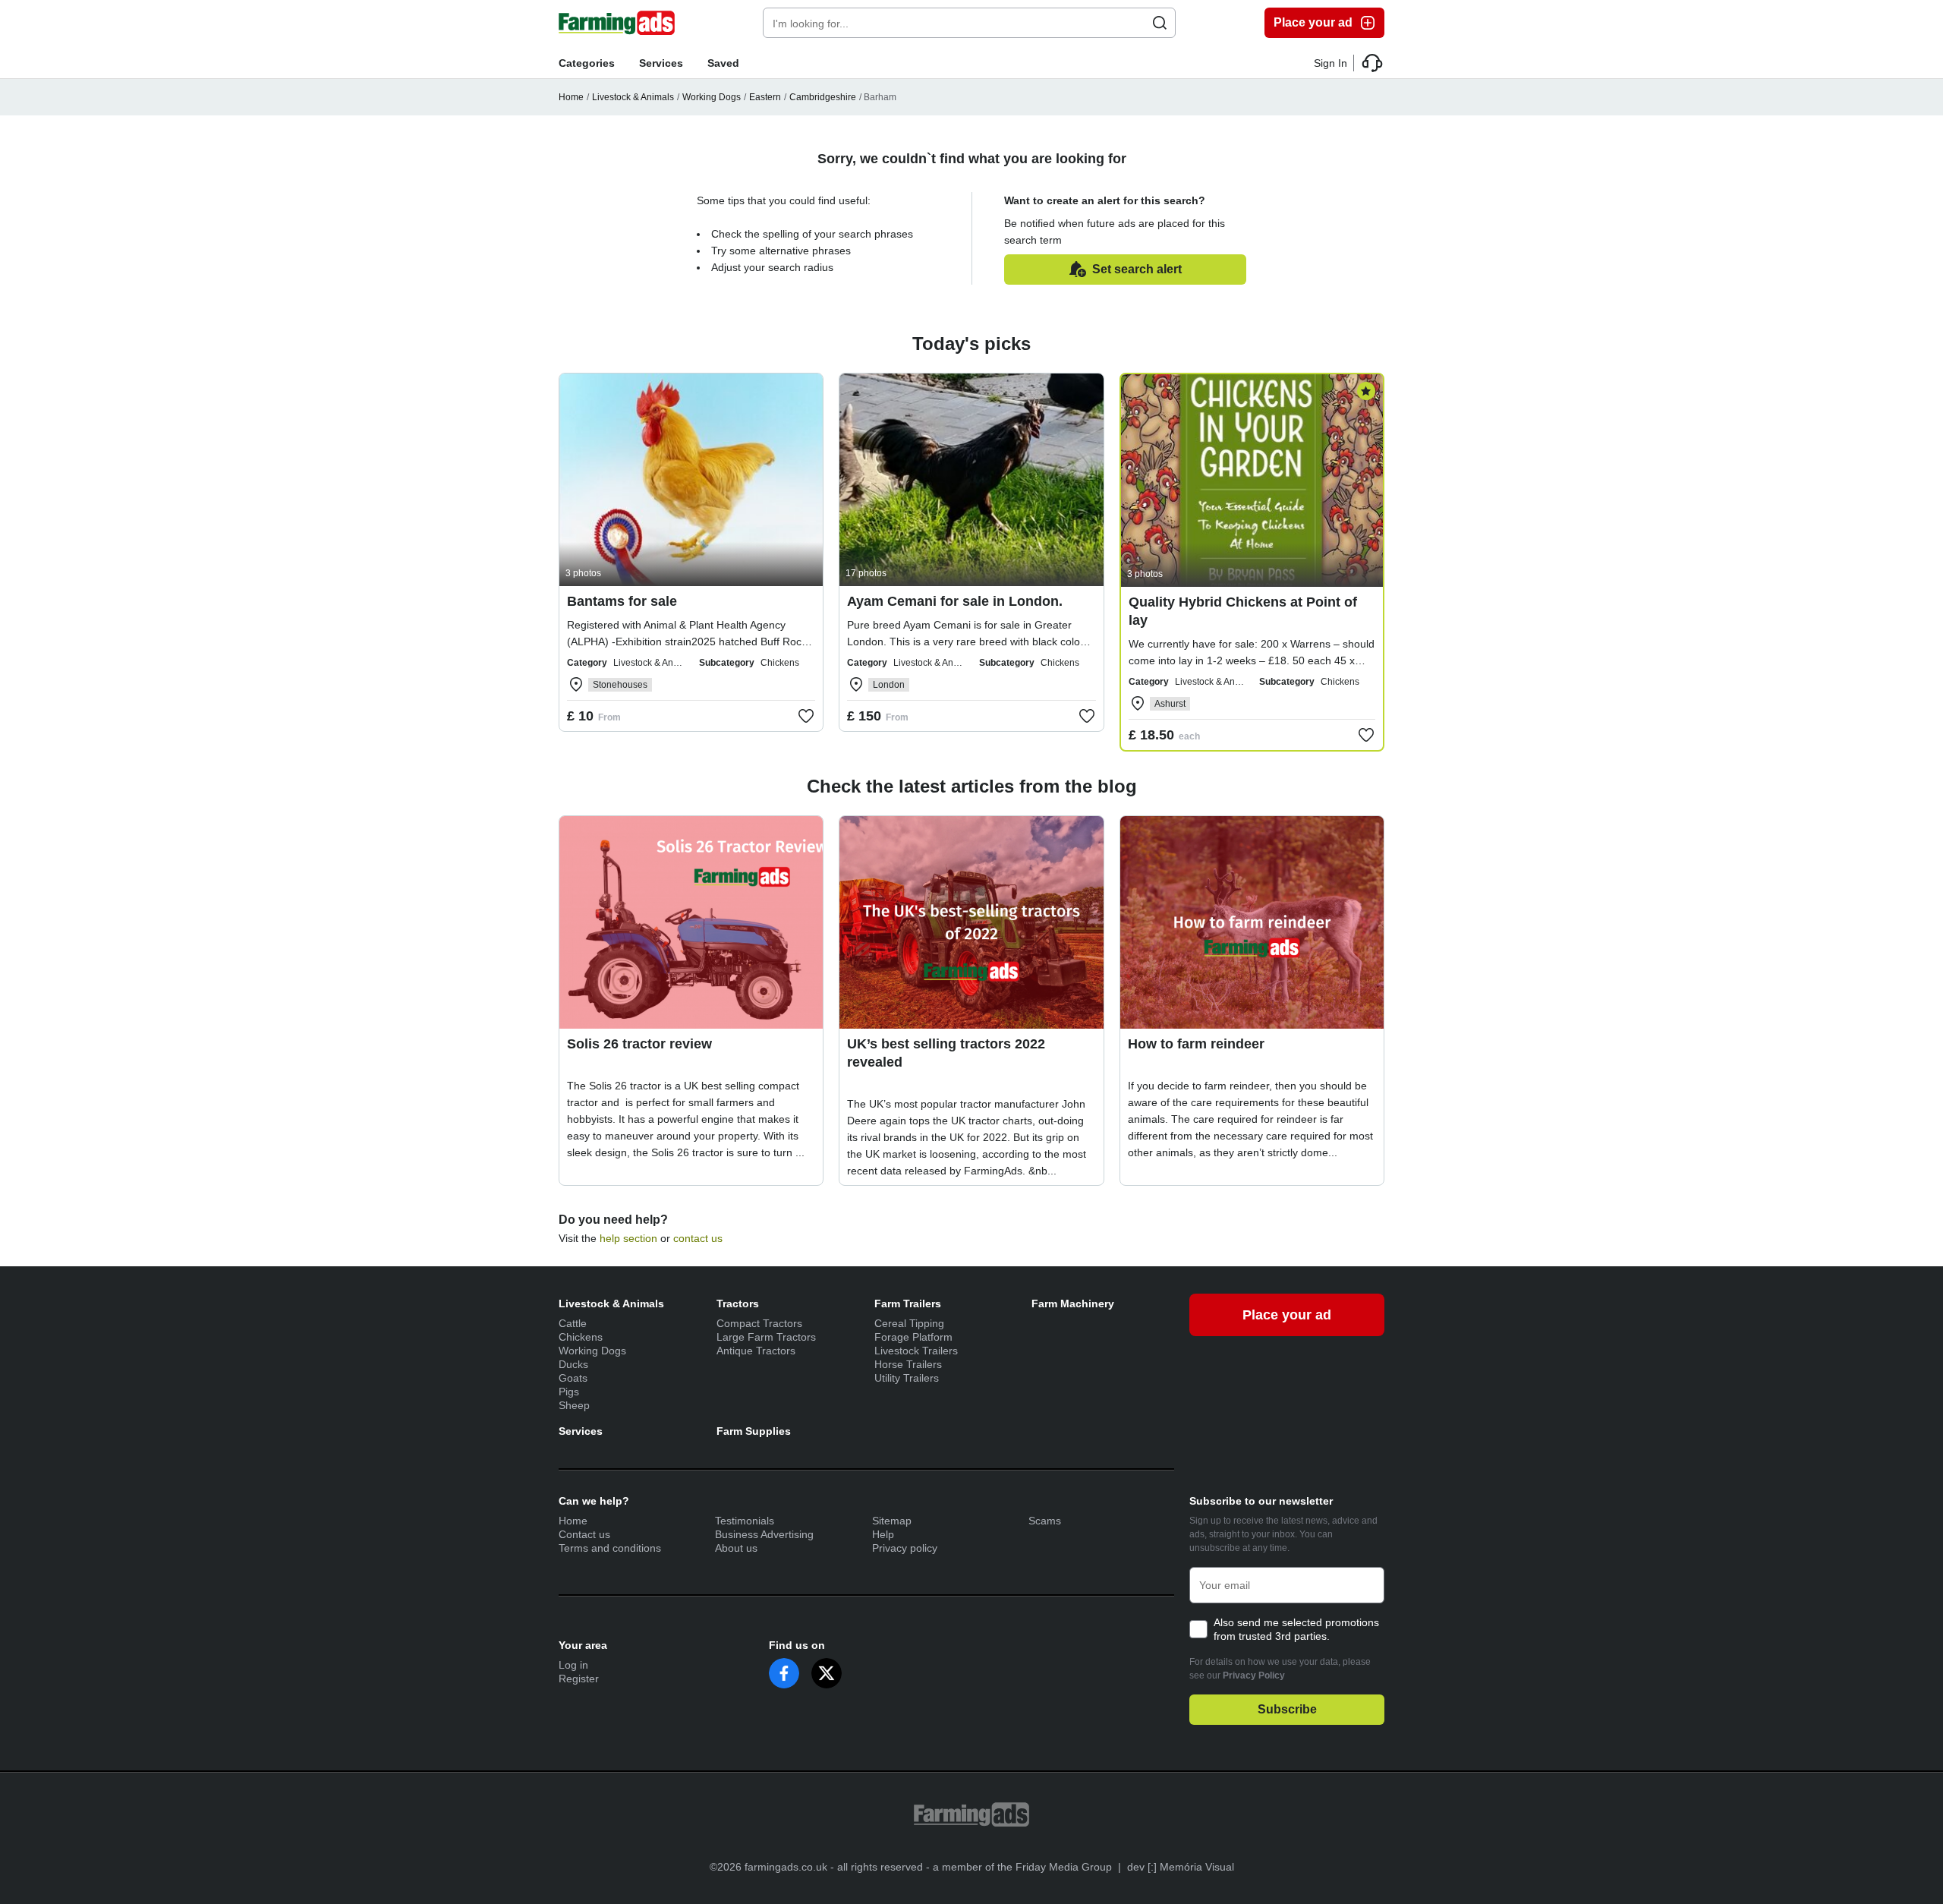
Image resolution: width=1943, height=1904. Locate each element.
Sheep (574, 1405)
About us (736, 1548)
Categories (587, 63)
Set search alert (1137, 269)
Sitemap (892, 1521)
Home (571, 97)
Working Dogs (712, 97)
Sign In (1330, 63)
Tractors (738, 1303)
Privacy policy (905, 1548)
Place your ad (1313, 22)
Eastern (765, 97)
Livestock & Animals (633, 97)
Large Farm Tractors (766, 1337)
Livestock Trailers (916, 1351)
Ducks (573, 1364)
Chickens (581, 1337)
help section (628, 1238)
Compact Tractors (759, 1323)
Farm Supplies (754, 1431)
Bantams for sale (622, 601)
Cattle (573, 1323)
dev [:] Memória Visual (1181, 1867)
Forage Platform (913, 1337)
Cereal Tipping (909, 1323)
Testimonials (745, 1521)
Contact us (584, 1534)
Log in (573, 1665)
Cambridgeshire (823, 97)
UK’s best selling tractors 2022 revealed (946, 1053)
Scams (1045, 1521)
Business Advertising (764, 1534)
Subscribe (1287, 1709)
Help (883, 1534)
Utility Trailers (907, 1378)
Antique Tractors (756, 1351)
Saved (723, 63)
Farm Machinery (1073, 1303)
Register (579, 1679)
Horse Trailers (908, 1364)
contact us (698, 1238)
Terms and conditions (610, 1548)
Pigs (569, 1392)
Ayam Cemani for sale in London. (955, 601)
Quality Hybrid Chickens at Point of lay (1243, 611)
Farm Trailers (908, 1303)
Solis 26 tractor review (639, 1044)
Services (661, 63)
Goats (573, 1378)
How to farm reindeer (1196, 1044)
